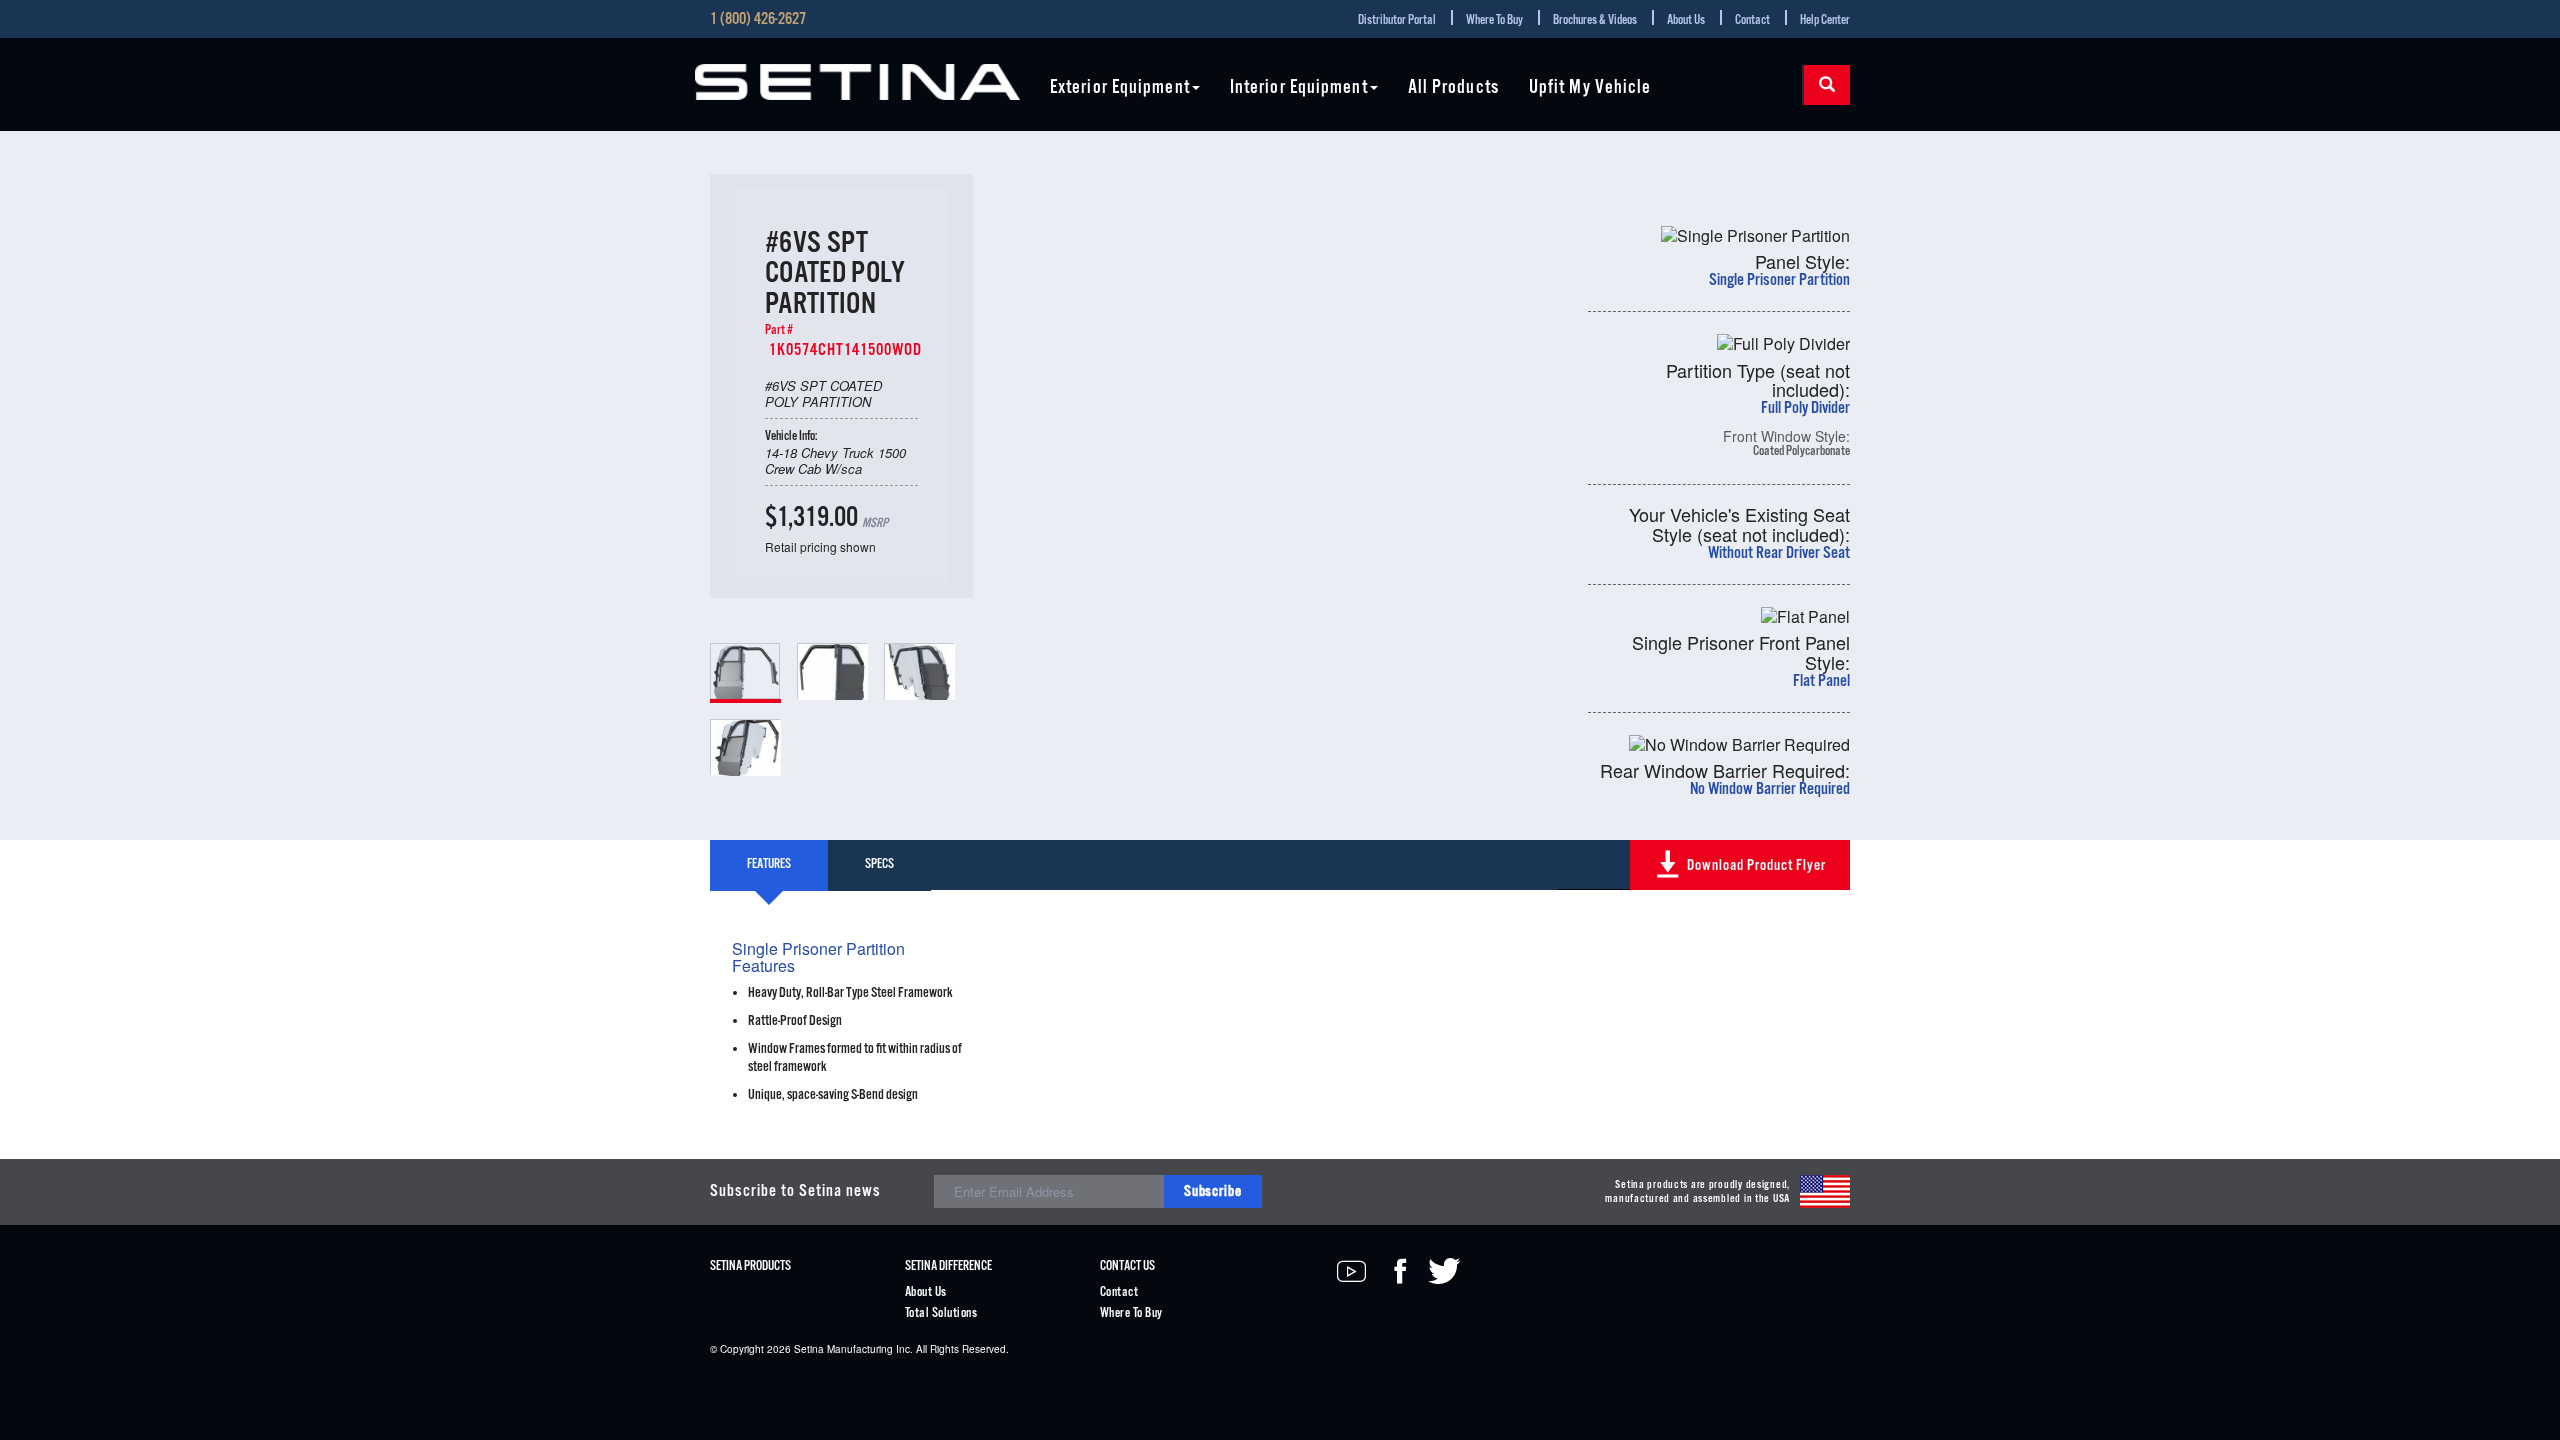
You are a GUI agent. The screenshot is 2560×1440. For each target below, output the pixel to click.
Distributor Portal (1397, 20)
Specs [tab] (879, 864)
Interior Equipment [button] (1299, 88)
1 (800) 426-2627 (758, 20)
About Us (1686, 20)
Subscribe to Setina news (795, 1191)
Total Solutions (941, 1313)
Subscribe (1213, 1191)
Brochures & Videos (1595, 20)
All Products (1453, 88)
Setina (809, 1349)
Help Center (1825, 20)
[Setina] (857, 82)
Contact (1752, 20)
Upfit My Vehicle (1590, 88)
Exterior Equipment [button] (1120, 88)
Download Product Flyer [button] (1756, 865)
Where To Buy (1494, 20)
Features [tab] (769, 864)
